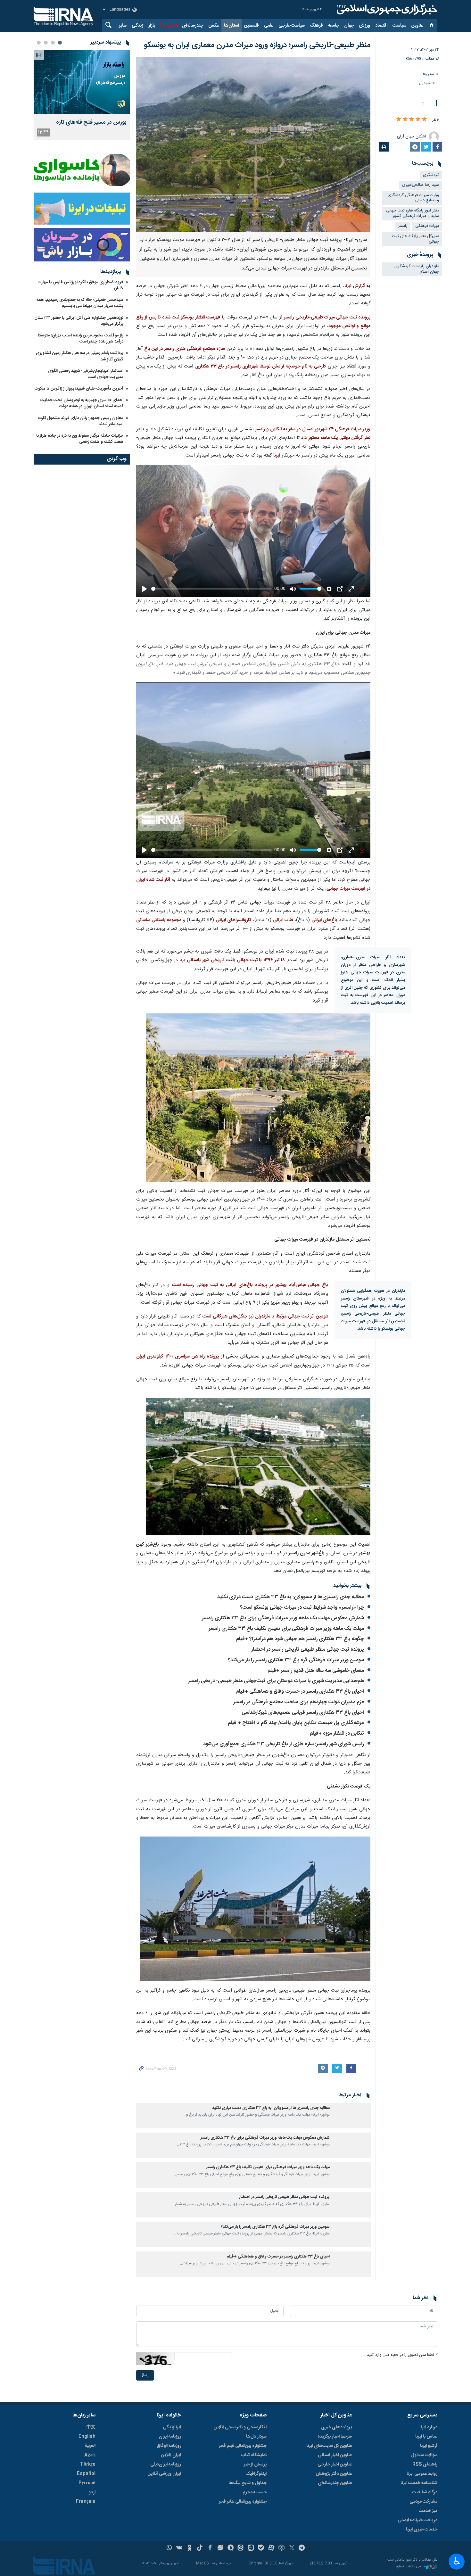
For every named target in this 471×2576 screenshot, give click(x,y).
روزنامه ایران (170, 2437)
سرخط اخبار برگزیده (335, 2437)
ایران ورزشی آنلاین (164, 2474)
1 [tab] (60, 43)
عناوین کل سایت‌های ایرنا (329, 2446)
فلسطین (252, 26)
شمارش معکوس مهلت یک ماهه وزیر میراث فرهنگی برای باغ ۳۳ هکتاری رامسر (283, 1618)
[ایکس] (292, 2548)
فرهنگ (316, 26)
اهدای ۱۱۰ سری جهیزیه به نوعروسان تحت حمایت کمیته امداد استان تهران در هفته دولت (82, 403)
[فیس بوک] (210, 2548)
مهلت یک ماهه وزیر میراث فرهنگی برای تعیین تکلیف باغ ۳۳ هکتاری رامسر (286, 1629)
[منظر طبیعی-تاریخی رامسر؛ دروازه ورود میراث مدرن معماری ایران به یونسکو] (253, 145)
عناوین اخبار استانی (335, 2455)
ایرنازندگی (172, 2427)
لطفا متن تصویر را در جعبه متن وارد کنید (402, 2355)
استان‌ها (231, 26)
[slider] (211, 589)
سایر (123, 26)
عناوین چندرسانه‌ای (335, 2483)
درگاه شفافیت (425, 2492)
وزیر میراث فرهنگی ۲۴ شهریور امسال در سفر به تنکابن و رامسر (313, 429)
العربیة (90, 2446)
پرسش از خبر (255, 2465)
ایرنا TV (166, 26)
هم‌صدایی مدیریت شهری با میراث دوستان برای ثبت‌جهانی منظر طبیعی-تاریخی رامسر (275, 1681)
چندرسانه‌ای (193, 26)
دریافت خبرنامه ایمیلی (417, 2520)
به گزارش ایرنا (357, 286)
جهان (349, 26)
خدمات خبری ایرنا (422, 2530)
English (87, 2437)
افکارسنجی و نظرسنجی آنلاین (240, 2427)
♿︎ (457, 2561)
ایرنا (386, 10)
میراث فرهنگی (427, 226)
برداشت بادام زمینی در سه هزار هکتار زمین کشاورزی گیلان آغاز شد (80, 356)
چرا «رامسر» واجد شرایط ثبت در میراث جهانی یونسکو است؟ (302, 1608)
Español (86, 2474)
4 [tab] (39, 43)
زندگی (137, 26)
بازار (152, 26)
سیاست (399, 26)
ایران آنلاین (171, 2455)
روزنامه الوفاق (169, 2446)
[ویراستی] (220, 2548)
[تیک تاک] (200, 2548)
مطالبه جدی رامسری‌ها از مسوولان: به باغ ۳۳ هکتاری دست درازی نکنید (291, 1597)
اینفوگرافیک (256, 2474)
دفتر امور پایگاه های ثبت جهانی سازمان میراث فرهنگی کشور (413, 213)
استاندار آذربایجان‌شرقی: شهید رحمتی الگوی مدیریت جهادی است (86, 374)
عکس (214, 26)
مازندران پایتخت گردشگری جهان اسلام (417, 269)
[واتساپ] (169, 2548)
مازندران (425, 83)
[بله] (261, 2548)
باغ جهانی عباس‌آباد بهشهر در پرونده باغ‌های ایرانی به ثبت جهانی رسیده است (250, 1285)
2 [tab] (53, 43)
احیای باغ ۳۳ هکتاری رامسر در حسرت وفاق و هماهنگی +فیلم (300, 1692)
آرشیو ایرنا (429, 2446)
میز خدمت (428, 2511)
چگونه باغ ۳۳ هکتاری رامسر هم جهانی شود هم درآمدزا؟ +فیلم (300, 1639)
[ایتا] (241, 2548)
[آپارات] (271, 2548)
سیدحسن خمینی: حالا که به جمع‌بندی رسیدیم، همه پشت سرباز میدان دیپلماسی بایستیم (80, 303)
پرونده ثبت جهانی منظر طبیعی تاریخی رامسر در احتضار (308, 1650)
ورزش (364, 26)
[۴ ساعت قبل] (82, 82)
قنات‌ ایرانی (283, 920)
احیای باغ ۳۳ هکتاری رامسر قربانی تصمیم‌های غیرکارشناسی (303, 1713)
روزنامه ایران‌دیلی (166, 2465)
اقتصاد (381, 26)
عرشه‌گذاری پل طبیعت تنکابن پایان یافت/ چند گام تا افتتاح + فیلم (296, 1723)
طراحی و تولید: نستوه (411, 2567)
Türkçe (88, 2465)
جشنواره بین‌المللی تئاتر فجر (243, 2502)
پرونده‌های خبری (336, 2427)
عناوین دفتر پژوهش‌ (334, 2474)
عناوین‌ (417, 26)
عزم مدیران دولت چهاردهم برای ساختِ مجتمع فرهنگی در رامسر (299, 1702)
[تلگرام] (302, 2548)
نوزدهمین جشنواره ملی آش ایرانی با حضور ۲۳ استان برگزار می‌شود (79, 321)
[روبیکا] (281, 2548)
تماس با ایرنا (426, 2437)
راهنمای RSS (425, 2465)
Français (86, 2502)
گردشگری (431, 175)
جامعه (334, 26)
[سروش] (231, 2548)
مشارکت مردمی (423, 2502)
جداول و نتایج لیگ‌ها (248, 2483)
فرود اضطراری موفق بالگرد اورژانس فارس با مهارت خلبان (81, 285)
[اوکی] (190, 2548)
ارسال (145, 2375)
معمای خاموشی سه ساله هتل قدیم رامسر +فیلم (316, 1671)
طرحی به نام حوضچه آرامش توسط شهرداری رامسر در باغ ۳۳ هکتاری (260, 367)
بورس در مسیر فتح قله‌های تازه (91, 123)
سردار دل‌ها (256, 2437)
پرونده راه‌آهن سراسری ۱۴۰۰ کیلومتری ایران (178, 1357)
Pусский (87, 2483)
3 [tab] (46, 43)
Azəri (90, 2455)
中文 (91, 2427)
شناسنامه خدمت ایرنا (419, 2483)
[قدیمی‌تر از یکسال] (351, 2116)
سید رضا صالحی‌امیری (421, 185)
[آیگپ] (251, 2548)
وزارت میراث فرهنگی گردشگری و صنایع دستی (413, 198)
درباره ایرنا (428, 2427)
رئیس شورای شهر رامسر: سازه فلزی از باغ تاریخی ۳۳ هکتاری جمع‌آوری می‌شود (283, 1744)
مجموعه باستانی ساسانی (159, 920)
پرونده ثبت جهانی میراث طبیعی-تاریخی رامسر (327, 318)
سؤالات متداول (424, 2455)
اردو (92, 2492)
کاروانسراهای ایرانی (234, 920)
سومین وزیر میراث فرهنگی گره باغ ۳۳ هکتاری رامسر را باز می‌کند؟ (296, 1660)
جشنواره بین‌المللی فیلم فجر (243, 2446)
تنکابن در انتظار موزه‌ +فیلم (337, 1734)
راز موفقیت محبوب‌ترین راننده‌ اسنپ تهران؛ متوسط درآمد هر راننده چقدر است (80, 339)
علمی (269, 26)
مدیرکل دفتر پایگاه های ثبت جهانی (415, 239)
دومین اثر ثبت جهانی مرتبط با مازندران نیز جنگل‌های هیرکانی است (265, 1317)
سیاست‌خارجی (292, 26)
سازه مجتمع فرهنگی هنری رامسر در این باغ (185, 349)
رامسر (403, 226)
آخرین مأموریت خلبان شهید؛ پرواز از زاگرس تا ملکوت (79, 389)
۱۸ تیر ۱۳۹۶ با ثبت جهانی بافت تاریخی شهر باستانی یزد (232, 960)
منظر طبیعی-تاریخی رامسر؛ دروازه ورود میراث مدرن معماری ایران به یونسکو (257, 45)
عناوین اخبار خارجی (335, 2465)
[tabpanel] (82, 95)
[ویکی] (179, 2548)
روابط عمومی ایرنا (422, 2474)
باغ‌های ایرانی (324, 920)
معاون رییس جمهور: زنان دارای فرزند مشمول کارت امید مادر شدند (81, 421)
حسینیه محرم (255, 2492)
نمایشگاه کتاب (254, 2455)
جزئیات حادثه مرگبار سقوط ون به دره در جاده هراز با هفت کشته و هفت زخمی (80, 439)
